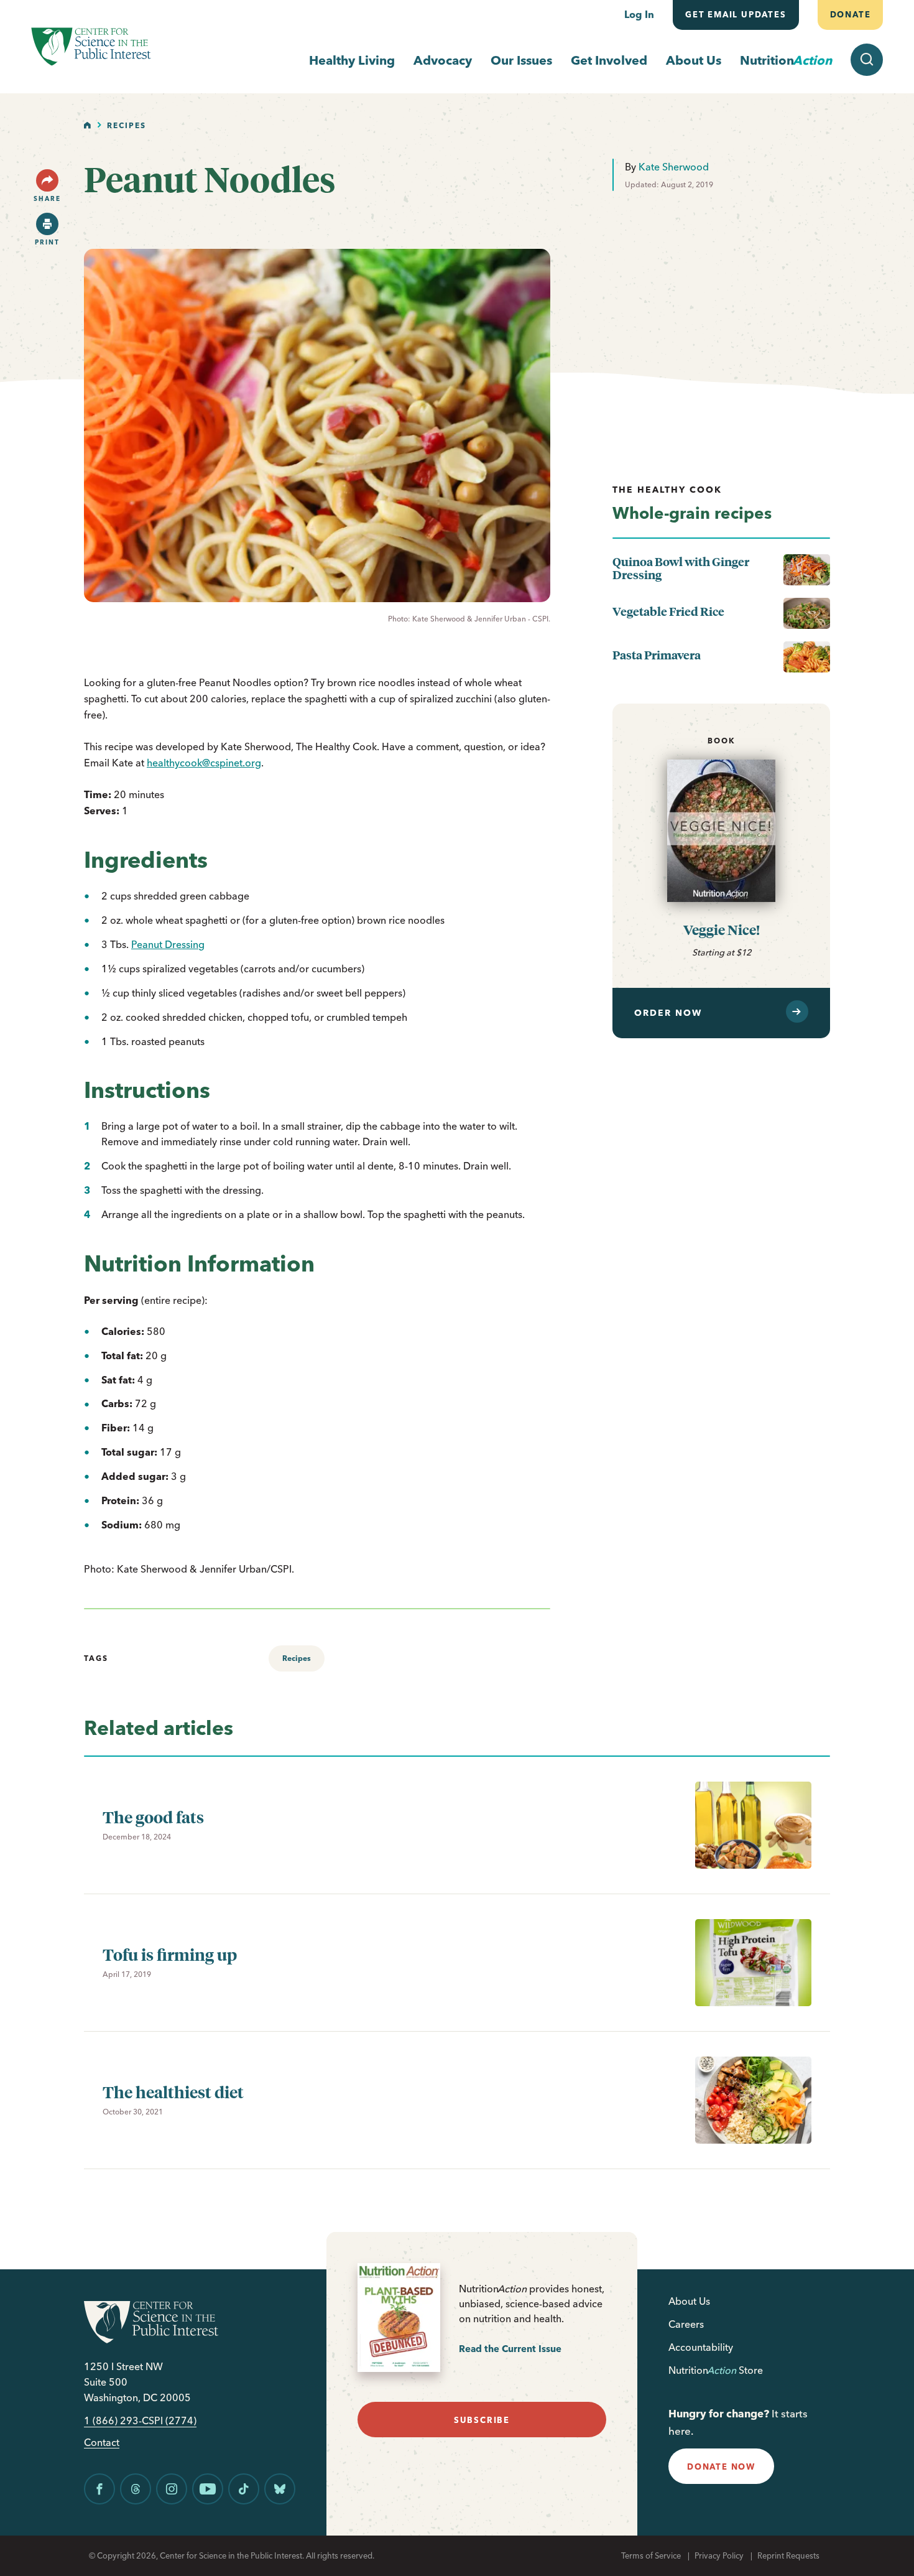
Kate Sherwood (674, 167)
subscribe (482, 2420)
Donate (850, 14)
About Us (694, 60)
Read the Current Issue (510, 2349)
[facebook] (99, 2489)
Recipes (127, 125)
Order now (668, 1013)
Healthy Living (352, 60)
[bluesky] (280, 2489)
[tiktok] (244, 2489)
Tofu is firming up (170, 1954)
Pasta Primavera (657, 655)
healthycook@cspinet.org (204, 763)
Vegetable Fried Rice (668, 611)
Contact (102, 2443)
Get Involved (609, 60)
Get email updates (736, 14)
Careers (686, 2324)
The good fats (153, 1817)
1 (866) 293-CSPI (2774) (140, 2421)
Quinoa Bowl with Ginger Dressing (681, 568)
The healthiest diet (173, 2092)
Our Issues (521, 60)
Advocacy (443, 60)
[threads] (136, 2489)
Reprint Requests (788, 2555)
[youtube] (208, 2489)
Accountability (701, 2347)
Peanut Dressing (168, 944)
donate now (721, 2467)
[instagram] (172, 2489)
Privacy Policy (719, 2555)
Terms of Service (651, 2555)
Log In (639, 14)
